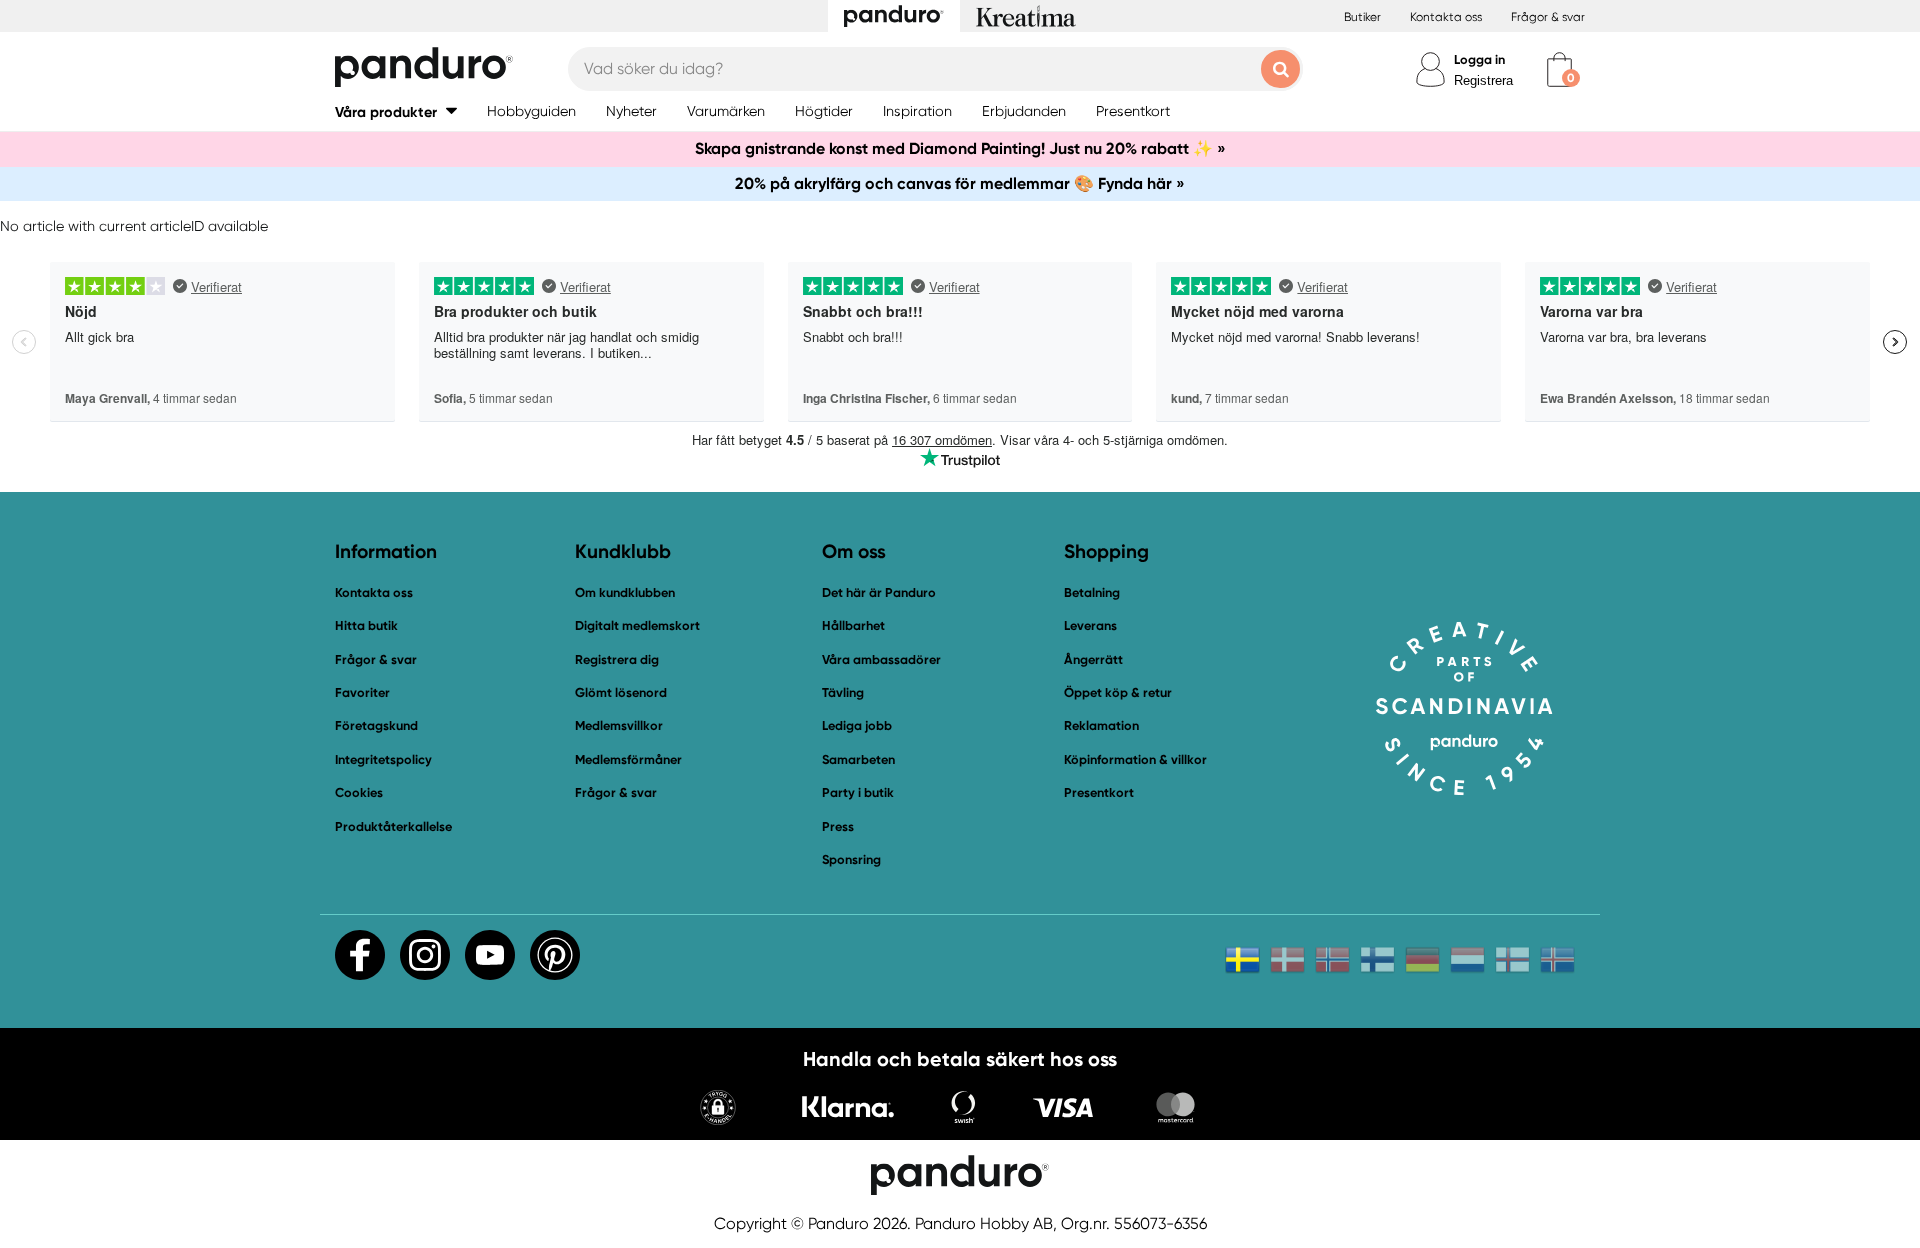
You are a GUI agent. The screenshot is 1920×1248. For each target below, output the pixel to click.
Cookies (359, 793)
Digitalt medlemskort (637, 625)
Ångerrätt (1093, 659)
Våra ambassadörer (881, 659)
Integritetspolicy (383, 759)
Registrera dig (617, 659)
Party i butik (858, 792)
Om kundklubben (625, 592)
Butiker (1362, 17)
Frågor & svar (1548, 17)
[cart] (1559, 69)
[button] (396, 111)
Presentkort (1099, 792)
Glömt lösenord (621, 692)
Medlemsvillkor (619, 725)
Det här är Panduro (879, 592)
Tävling (843, 692)
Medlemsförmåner (628, 759)
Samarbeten (858, 759)
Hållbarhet (853, 625)
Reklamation (1101, 725)
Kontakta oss (1446, 17)
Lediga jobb (857, 725)
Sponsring (851, 859)
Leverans (1090, 625)
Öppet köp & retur (1118, 692)
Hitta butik (366, 625)
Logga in (1479, 59)
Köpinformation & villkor (1135, 759)
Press (838, 826)
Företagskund (376, 725)
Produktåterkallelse (393, 826)
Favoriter (362, 692)
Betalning (1092, 592)
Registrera (1483, 80)
